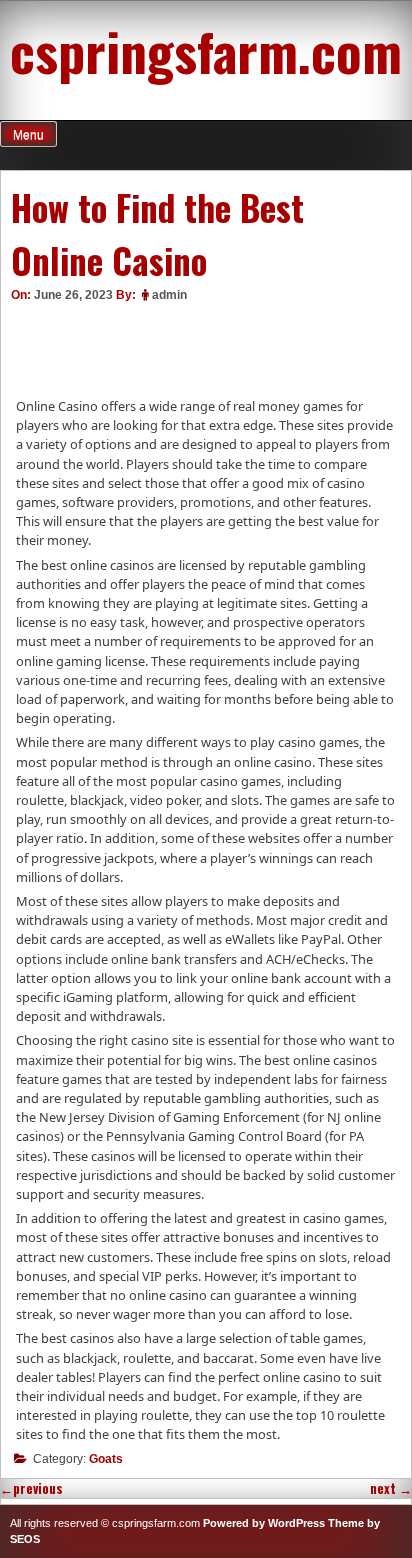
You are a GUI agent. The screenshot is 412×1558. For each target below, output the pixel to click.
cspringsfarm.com (206, 50)
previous (31, 1488)
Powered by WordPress (264, 1523)
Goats (106, 1459)
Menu (28, 135)
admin (169, 295)
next (391, 1488)
